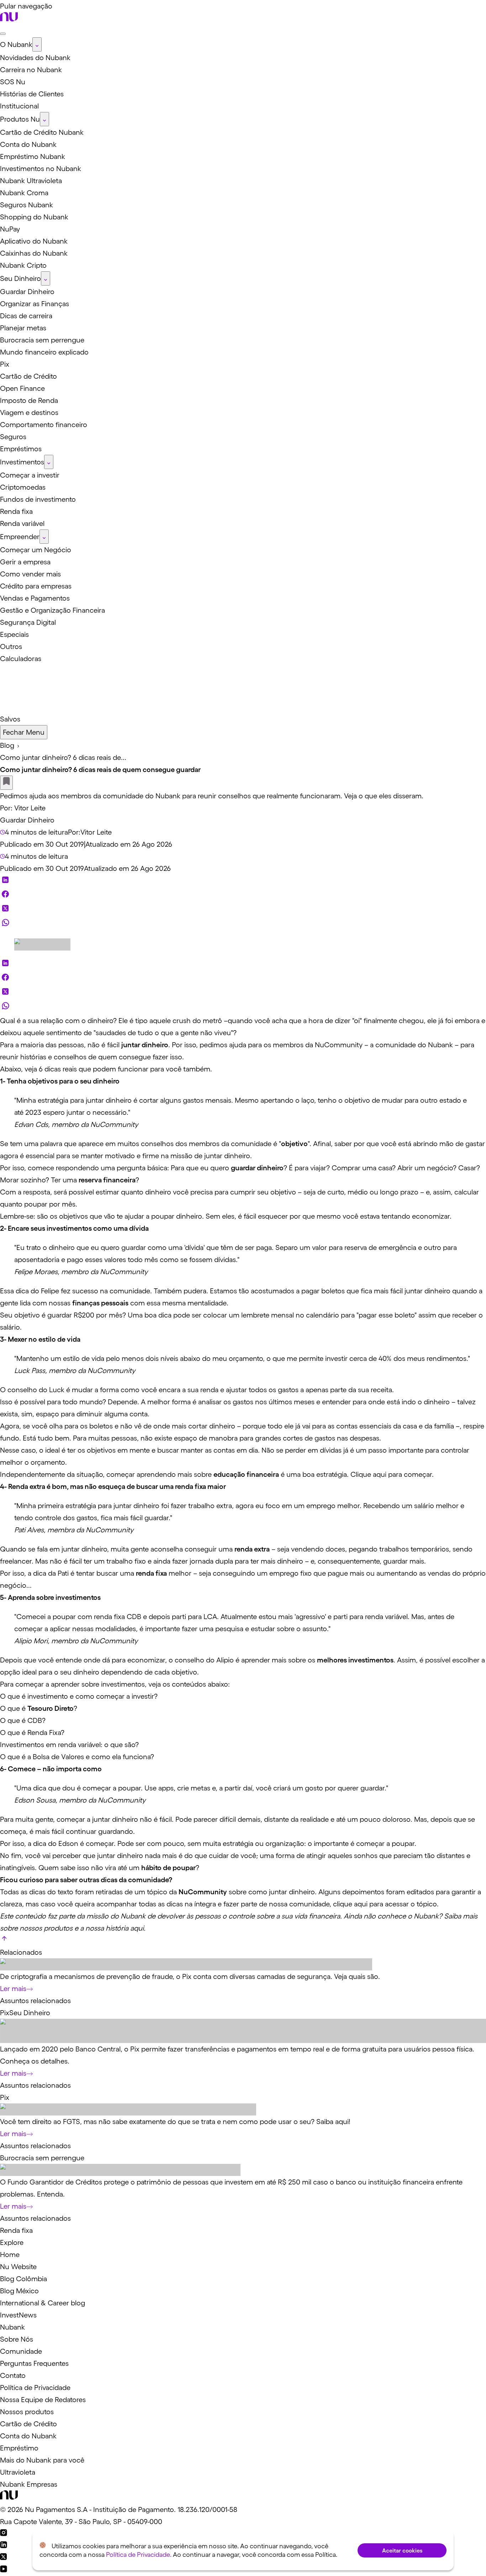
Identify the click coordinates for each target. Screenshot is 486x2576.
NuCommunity (339, 1045)
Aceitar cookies (402, 2550)
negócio (440, 1168)
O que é (14, 1708)
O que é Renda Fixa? (32, 1733)
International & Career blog (43, 2303)
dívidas (331, 1450)
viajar (318, 1168)
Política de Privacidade (35, 2388)
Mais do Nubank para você (42, 2460)
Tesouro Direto (51, 1708)
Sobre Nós (17, 2339)
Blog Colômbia (23, 2279)
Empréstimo (19, 2448)
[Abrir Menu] (3, 34)
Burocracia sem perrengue (42, 2158)
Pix (5, 2013)
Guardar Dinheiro (27, 820)
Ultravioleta (18, 2472)
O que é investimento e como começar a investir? (79, 1696)
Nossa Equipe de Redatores (43, 2400)
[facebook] (5, 896)
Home (10, 2255)
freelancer (16, 1561)
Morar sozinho (23, 1180)
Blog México (19, 2291)
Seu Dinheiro (30, 2013)
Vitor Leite (30, 808)
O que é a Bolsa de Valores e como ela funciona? (77, 1757)
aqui (137, 1928)
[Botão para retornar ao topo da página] (4, 1940)
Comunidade (21, 2351)
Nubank (440, 1045)
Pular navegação (26, 6)
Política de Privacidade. (139, 2555)
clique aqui (350, 1904)
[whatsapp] (5, 924)
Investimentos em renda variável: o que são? (69, 1745)
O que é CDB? (23, 1720)
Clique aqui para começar (391, 1474)
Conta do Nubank (28, 2436)
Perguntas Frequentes (34, 2363)
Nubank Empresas (29, 2484)
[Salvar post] (6, 783)
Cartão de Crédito (28, 2424)
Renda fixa (16, 2230)
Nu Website (18, 2267)
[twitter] (5, 910)
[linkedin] (5, 882)
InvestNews (18, 2315)
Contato (13, 2375)
